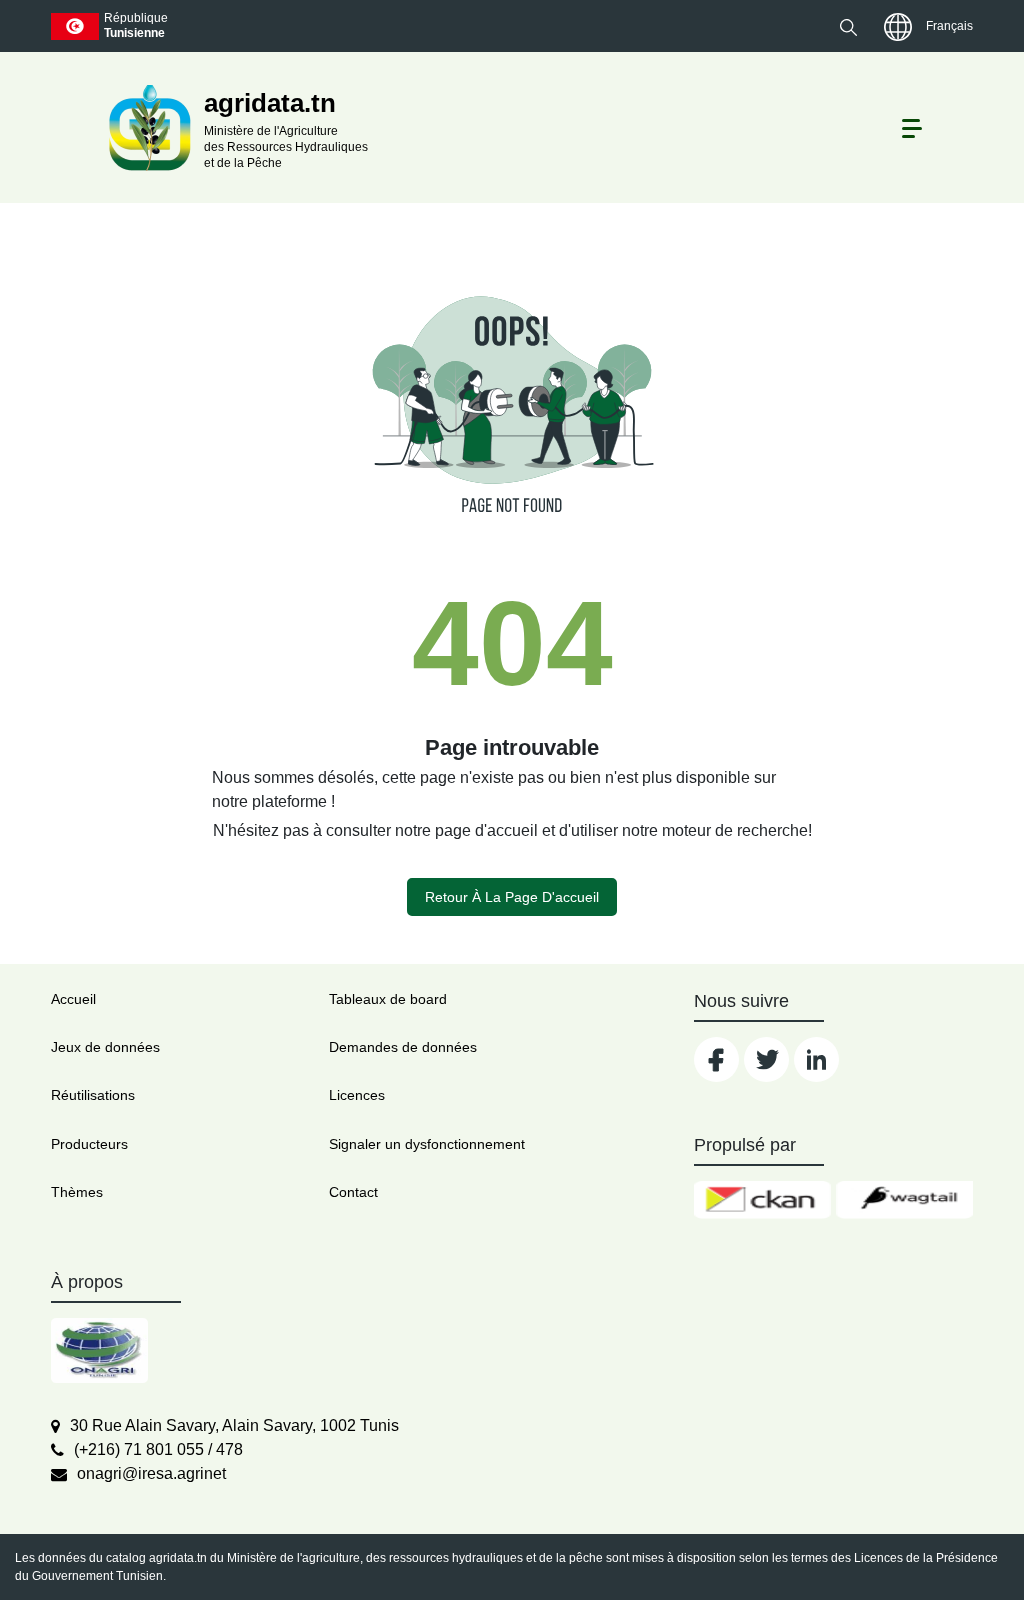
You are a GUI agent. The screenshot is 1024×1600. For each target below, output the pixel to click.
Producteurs (89, 1144)
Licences (357, 1095)
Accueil (73, 999)
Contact (353, 1192)
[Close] (936, 1551)
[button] (848, 27)
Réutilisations (93, 1095)
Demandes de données (403, 1047)
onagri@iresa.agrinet (151, 1473)
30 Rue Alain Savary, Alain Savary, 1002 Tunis (234, 1425)
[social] (716, 1059)
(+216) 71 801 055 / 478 (158, 1449)
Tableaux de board (388, 999)
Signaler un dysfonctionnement (427, 1144)
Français (949, 26)
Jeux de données (105, 1047)
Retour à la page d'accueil (512, 897)
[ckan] (762, 1200)
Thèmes (77, 1192)
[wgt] (904, 1200)
